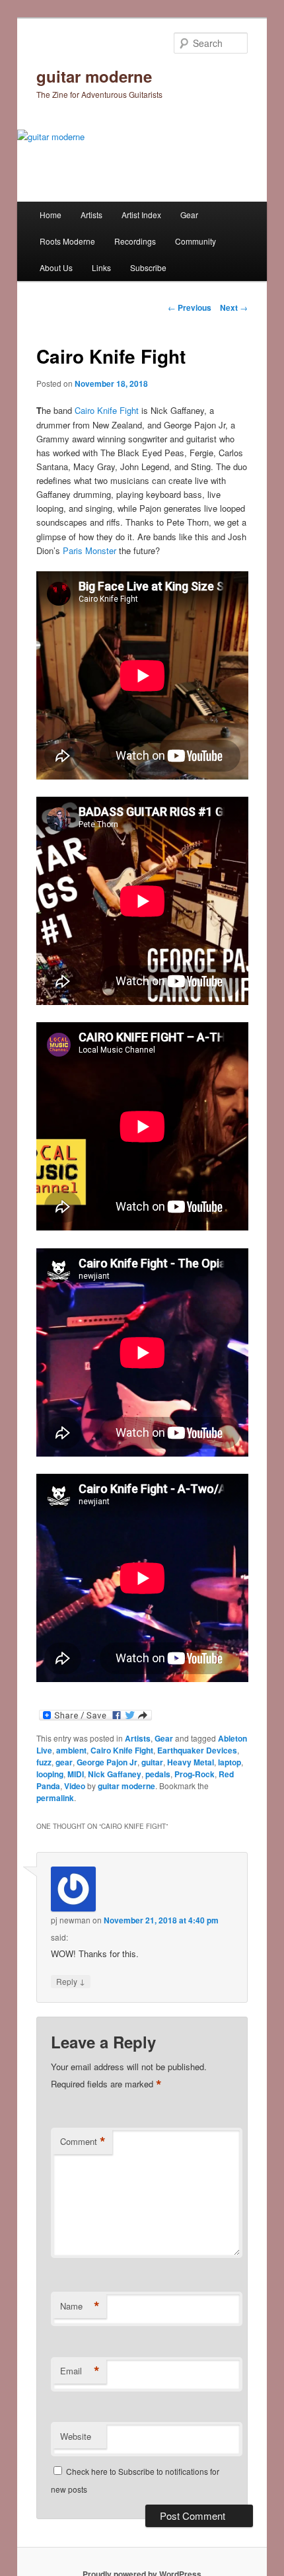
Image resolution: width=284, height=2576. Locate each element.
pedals (158, 1774)
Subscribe (148, 267)
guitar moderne (94, 76)
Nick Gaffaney (115, 1774)
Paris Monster (89, 550)
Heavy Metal (191, 1762)
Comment (83, 2142)
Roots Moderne (67, 241)
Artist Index (141, 215)
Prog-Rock (195, 1774)
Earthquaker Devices (197, 1750)
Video (75, 1786)
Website (76, 2436)
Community (195, 241)
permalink (55, 1798)
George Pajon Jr (107, 1762)
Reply (71, 1981)
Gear (189, 215)
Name (80, 2306)
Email (80, 2371)
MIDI (76, 1774)
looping (50, 1774)
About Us (56, 267)
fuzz (44, 1762)
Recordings (135, 241)
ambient (71, 1750)
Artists (91, 215)
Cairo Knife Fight (107, 410)
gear (64, 1762)
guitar (152, 1762)
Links (101, 267)
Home (51, 215)
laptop (230, 1762)
